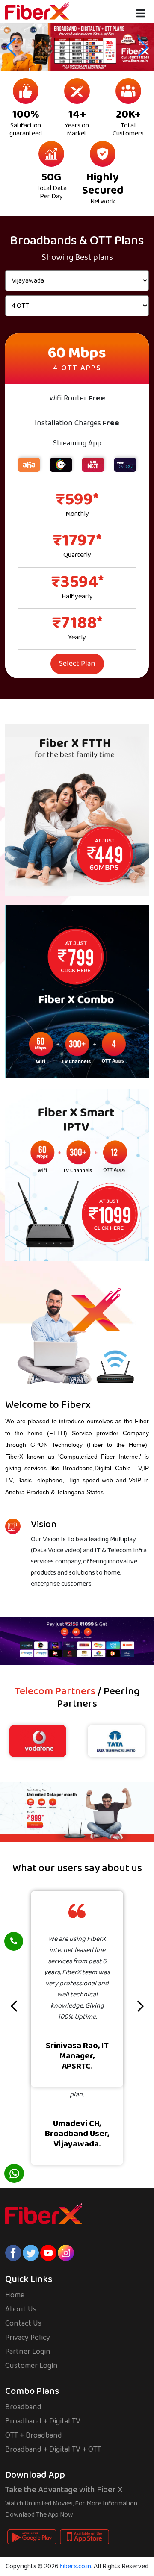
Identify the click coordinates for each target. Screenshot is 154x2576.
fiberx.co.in (76, 2566)
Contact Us (23, 2323)
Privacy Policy (28, 2338)
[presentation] (14, 2007)
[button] (143, 47)
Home (15, 2295)
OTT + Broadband (34, 2435)
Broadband (23, 2407)
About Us (21, 2309)
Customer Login (31, 2366)
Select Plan (77, 664)
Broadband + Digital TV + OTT (53, 2449)
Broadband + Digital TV (43, 2421)
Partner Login (28, 2352)
